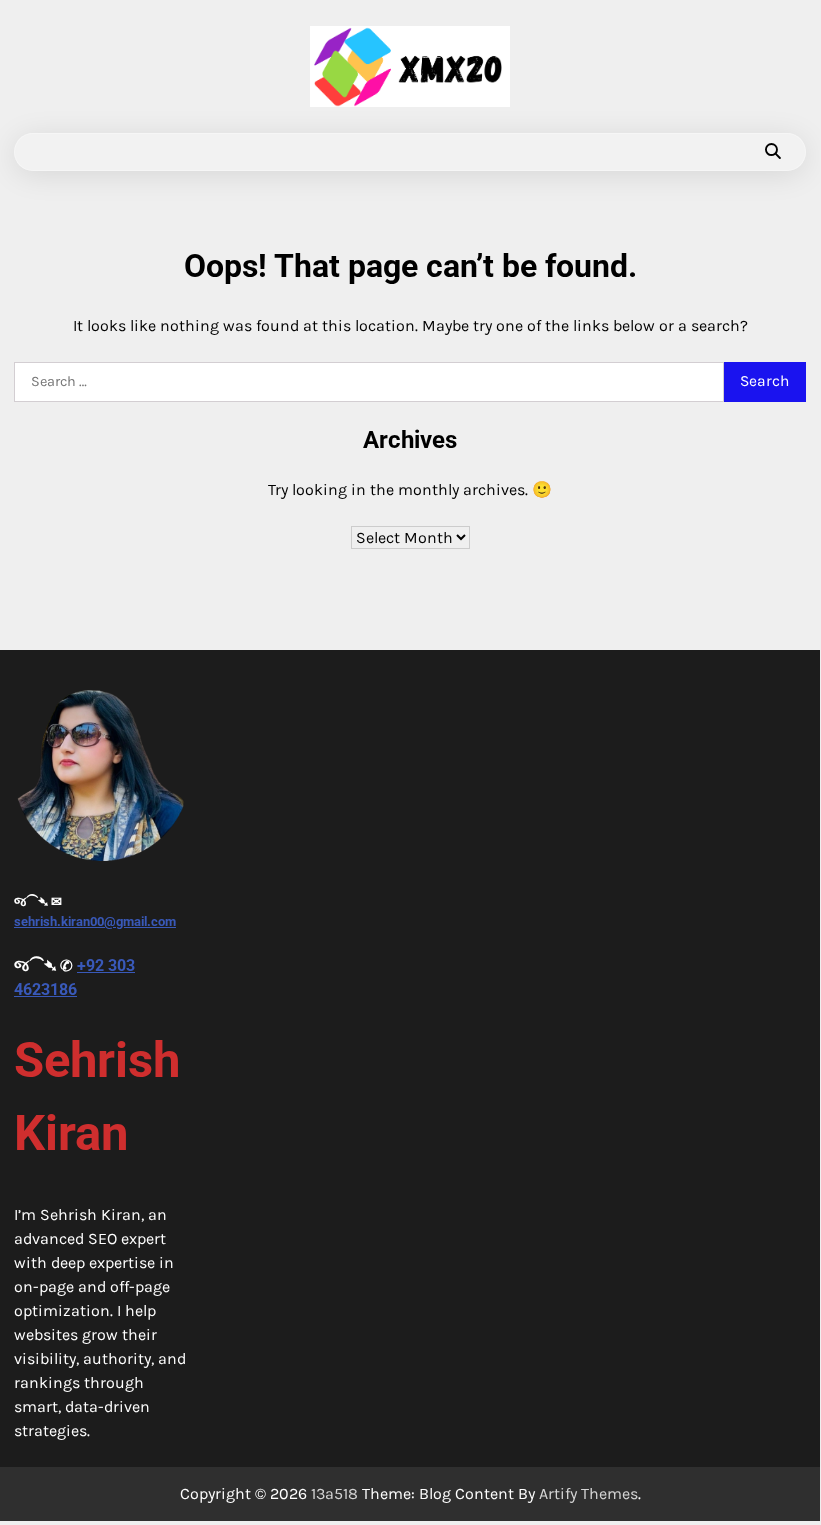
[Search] (773, 152)
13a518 (334, 1493)
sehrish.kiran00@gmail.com (95, 921)
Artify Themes (588, 1493)
